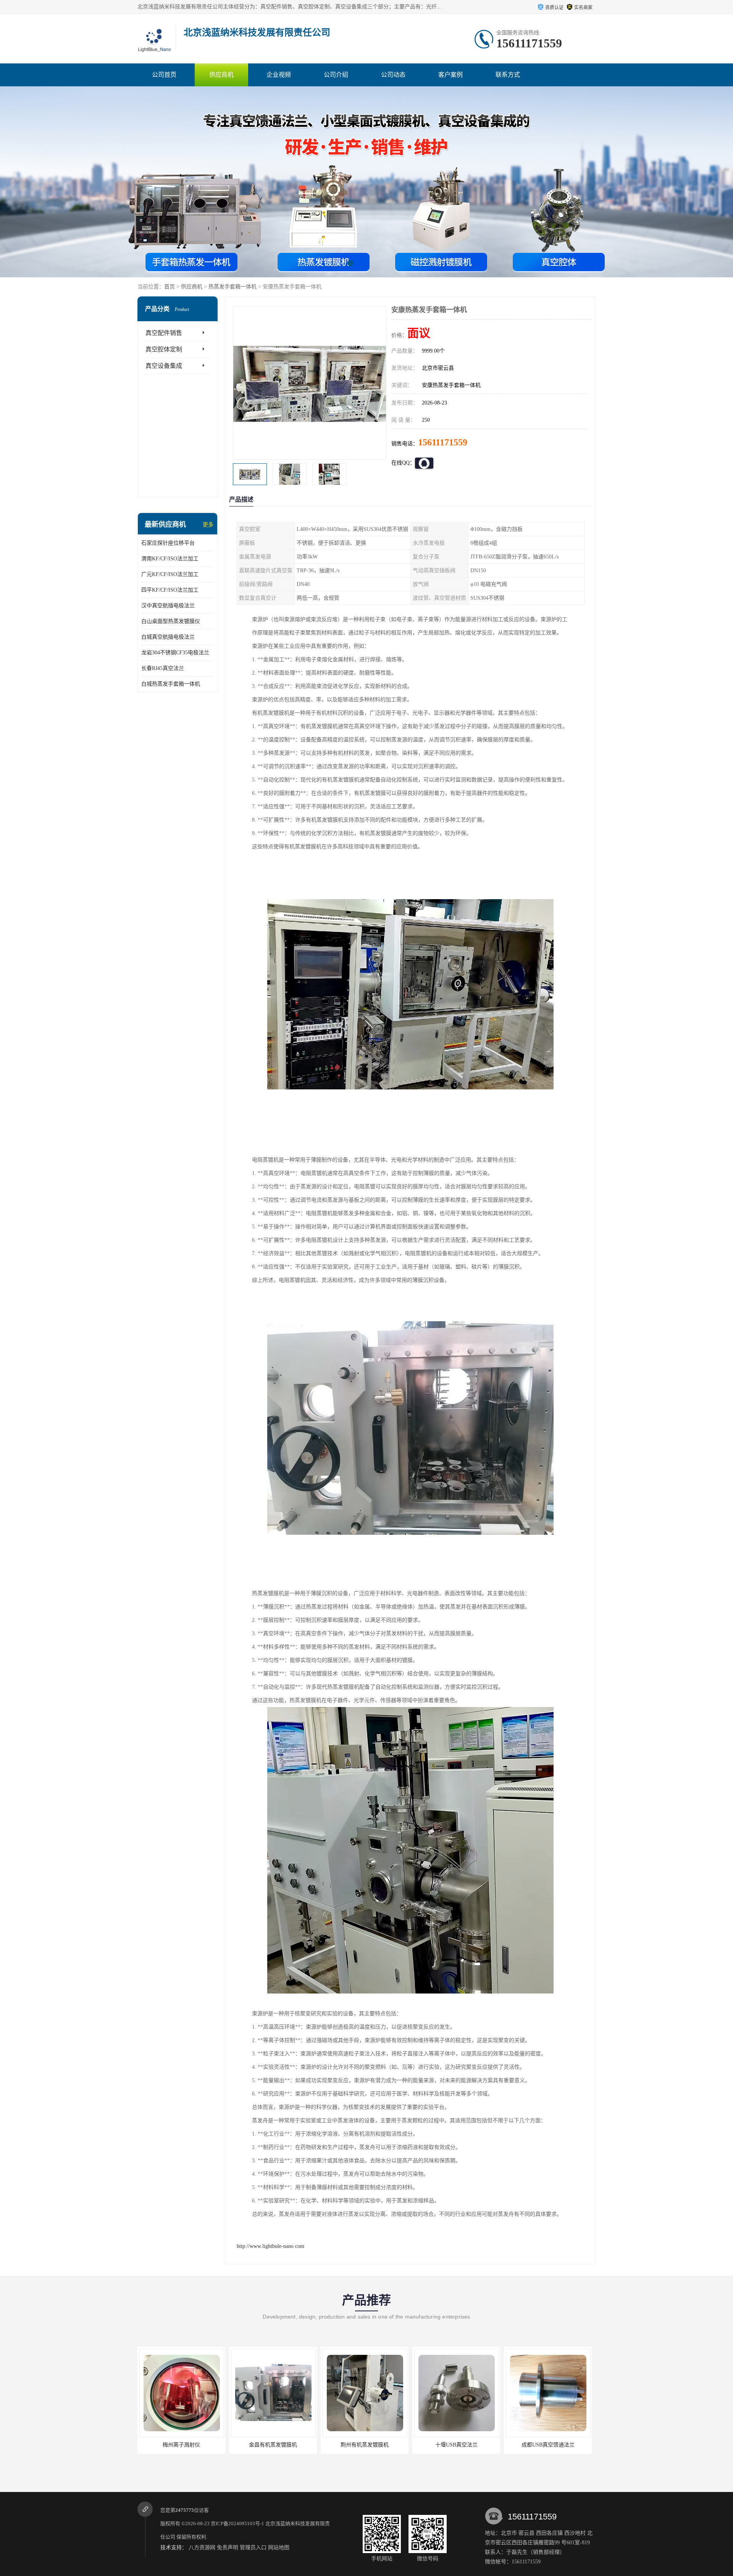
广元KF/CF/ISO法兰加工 (170, 574)
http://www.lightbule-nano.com (270, 2246)
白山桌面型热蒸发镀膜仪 (171, 621)
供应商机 (221, 75)
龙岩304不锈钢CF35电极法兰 (175, 653)
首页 (170, 287)
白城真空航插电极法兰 (168, 637)
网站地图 (279, 2548)
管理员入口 (253, 2548)
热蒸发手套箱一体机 (232, 287)
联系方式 (508, 75)
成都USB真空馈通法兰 (403, 2445)
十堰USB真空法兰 (312, 2445)
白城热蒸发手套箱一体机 (171, 684)
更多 (208, 525)
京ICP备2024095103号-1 (237, 2523)
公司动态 (393, 75)
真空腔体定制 (164, 349)
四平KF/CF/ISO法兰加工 (170, 590)
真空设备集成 (164, 366)
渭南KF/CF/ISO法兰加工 (170, 559)
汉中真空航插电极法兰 (168, 606)
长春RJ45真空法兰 (163, 668)
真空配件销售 (164, 333)
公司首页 (164, 75)
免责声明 (228, 2548)
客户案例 (450, 75)
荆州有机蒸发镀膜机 (220, 2445)
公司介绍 (336, 75)
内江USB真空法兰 (495, 2445)
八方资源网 (202, 2548)
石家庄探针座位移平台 (168, 543)
